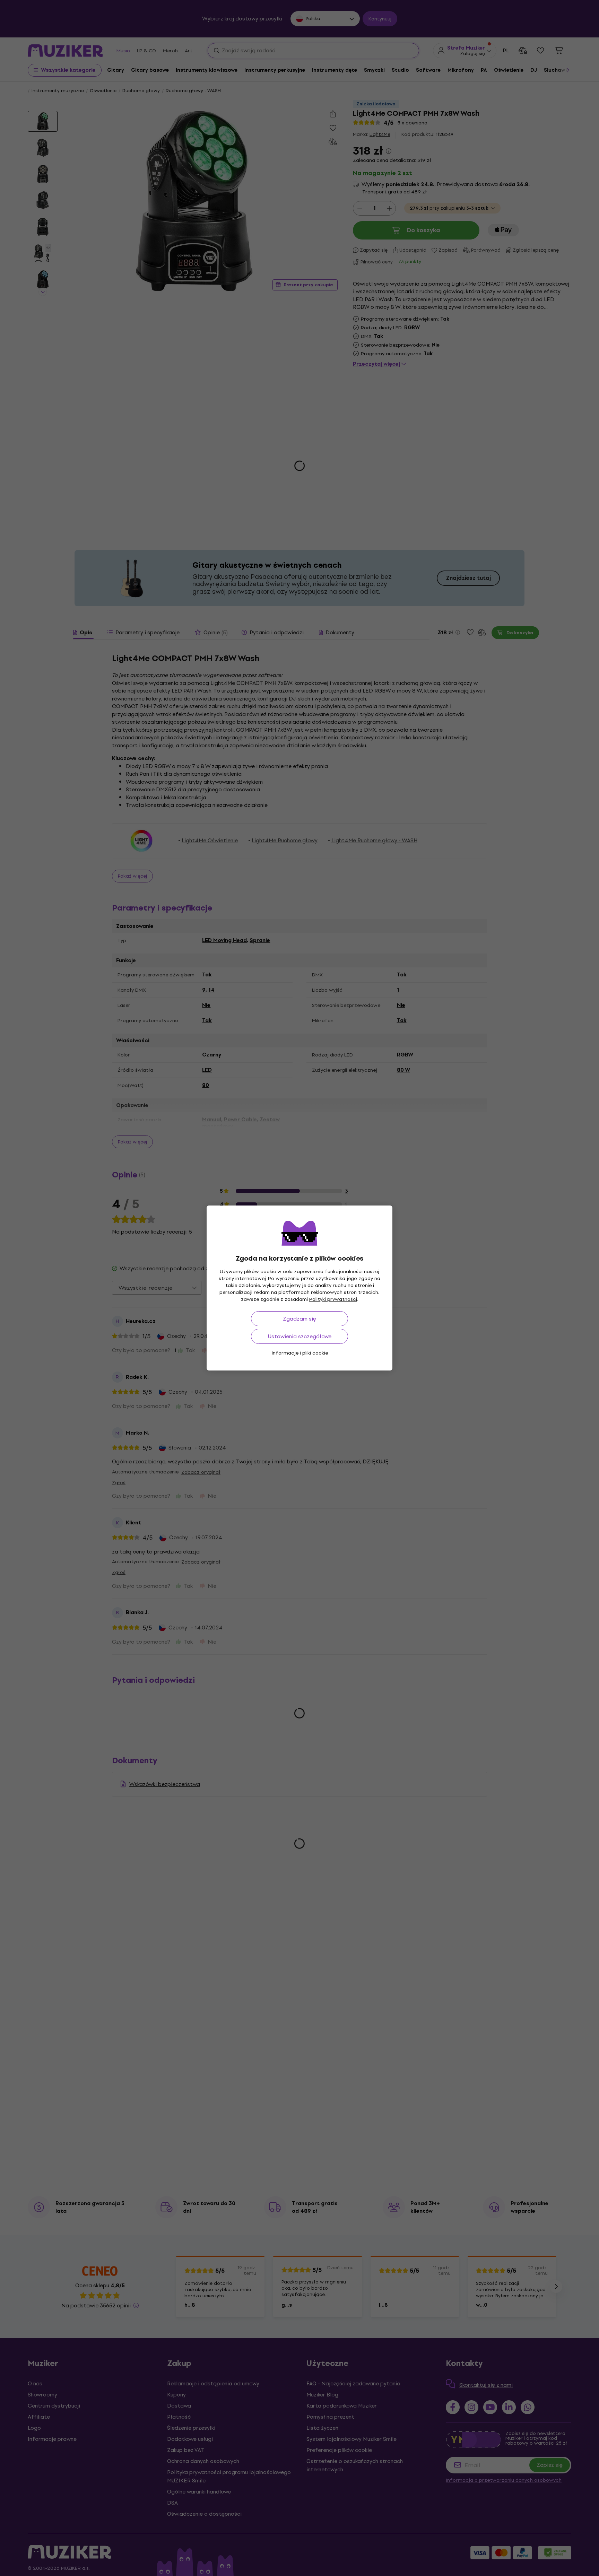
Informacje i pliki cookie (300, 1353)
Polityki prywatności (333, 1299)
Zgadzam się (299, 1319)
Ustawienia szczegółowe (300, 1336)
